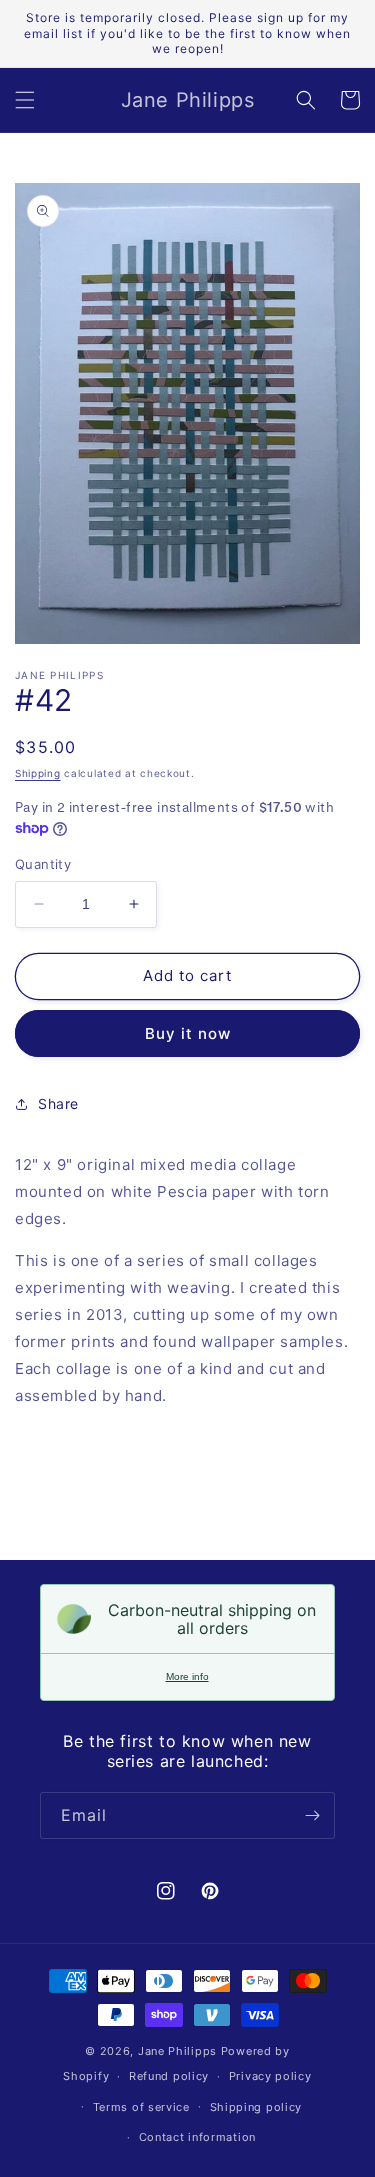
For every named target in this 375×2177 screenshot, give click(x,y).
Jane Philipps (177, 2051)
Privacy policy (270, 2076)
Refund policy (169, 2076)
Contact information (197, 2137)
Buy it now (188, 1033)
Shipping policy (256, 2107)
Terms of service (141, 2107)
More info (187, 1676)
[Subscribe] (312, 1815)
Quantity (43, 864)
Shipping (38, 773)
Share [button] (58, 1103)
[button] (25, 100)
